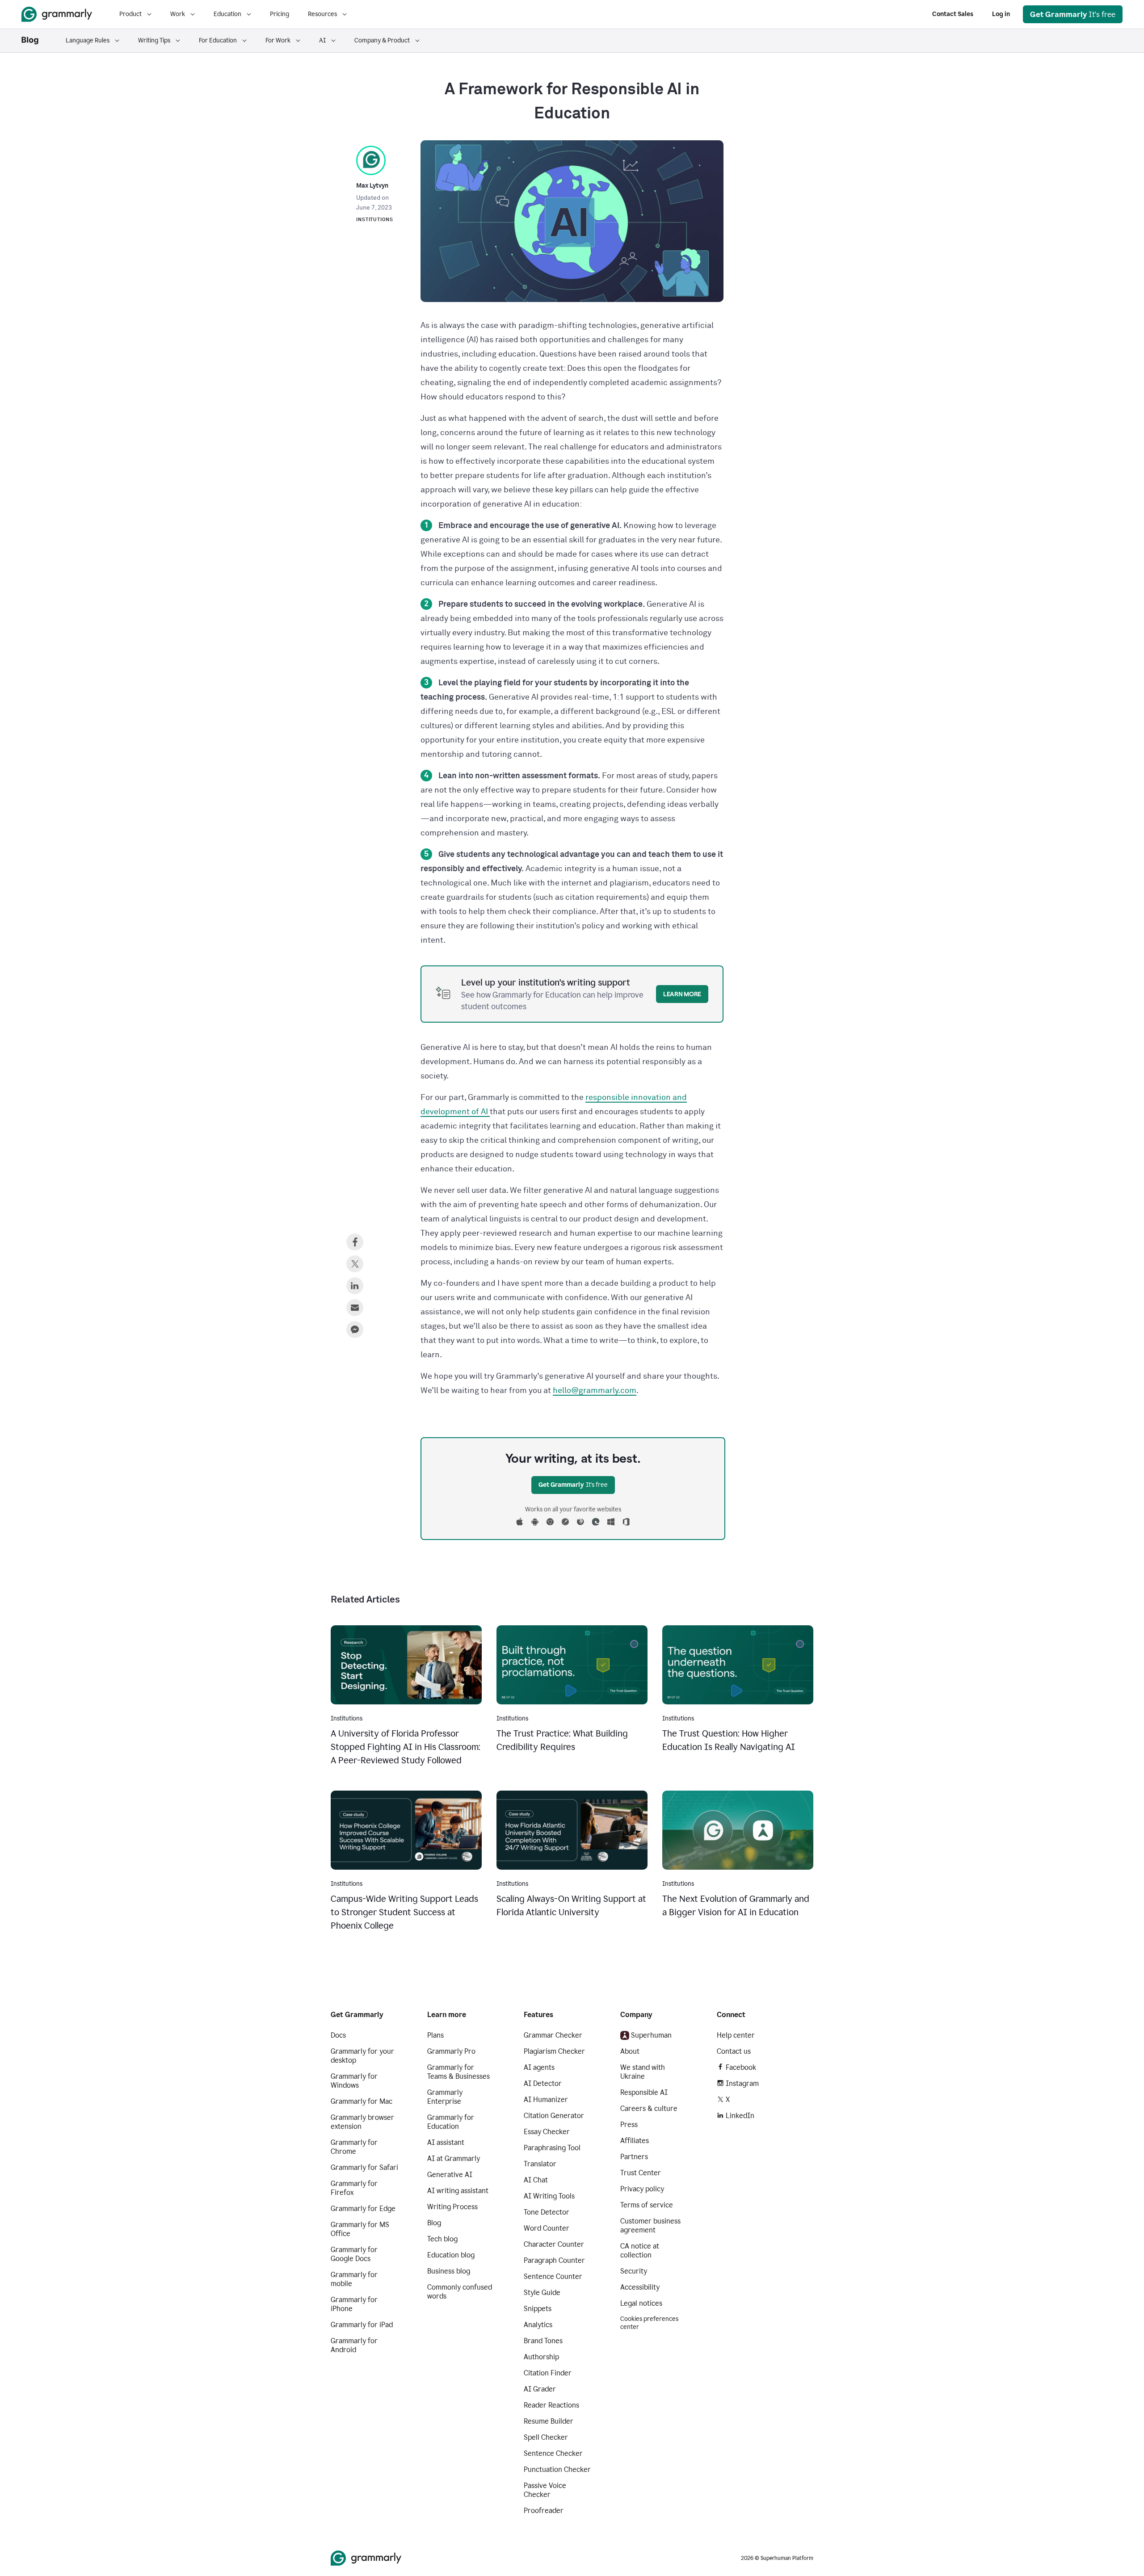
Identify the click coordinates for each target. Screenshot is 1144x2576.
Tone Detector (547, 2212)
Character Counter (554, 2244)
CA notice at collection (640, 2251)
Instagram (742, 2083)
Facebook (741, 2067)
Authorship (541, 2357)
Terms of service (647, 2205)
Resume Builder (549, 2421)
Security (634, 2271)
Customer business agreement (650, 2226)
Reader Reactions (551, 2405)
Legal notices (641, 2303)
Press (629, 2125)
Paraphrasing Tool (552, 2148)
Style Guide (542, 2293)
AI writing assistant (458, 2191)
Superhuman (651, 2035)
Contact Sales (953, 14)
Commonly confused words (460, 2292)
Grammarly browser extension (362, 2122)
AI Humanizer (546, 2100)
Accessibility (640, 2287)
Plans (435, 2035)
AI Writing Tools (549, 2196)
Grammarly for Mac (362, 2101)
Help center (736, 2035)
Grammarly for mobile (354, 2279)
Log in (1001, 14)
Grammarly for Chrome (354, 2147)
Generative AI (450, 2175)
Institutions (375, 220)
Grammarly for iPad (362, 2325)
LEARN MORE (682, 994)
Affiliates (635, 2141)
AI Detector (543, 2083)
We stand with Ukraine (643, 2072)
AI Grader (540, 2389)
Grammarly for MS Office (360, 2229)
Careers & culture (649, 2108)
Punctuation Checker (557, 2469)
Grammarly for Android (354, 2345)
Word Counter (547, 2228)
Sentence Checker (553, 2453)
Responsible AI (644, 2092)
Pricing (280, 14)
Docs (338, 2035)
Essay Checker (547, 2132)
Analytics (538, 2325)
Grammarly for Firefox (354, 2188)
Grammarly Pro (451, 2051)
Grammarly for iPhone (354, 2304)
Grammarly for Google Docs (354, 2254)
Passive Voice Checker (545, 2490)
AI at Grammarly (454, 2159)
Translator (540, 2164)
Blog (434, 2223)
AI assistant (446, 2142)
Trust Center (641, 2173)
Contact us (734, 2051)
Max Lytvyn (372, 186)
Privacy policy (642, 2189)
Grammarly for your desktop (362, 2056)
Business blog (449, 2271)
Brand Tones (543, 2341)
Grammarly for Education (451, 2122)
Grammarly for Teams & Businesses (458, 2072)
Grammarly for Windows (354, 2081)
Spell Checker (546, 2437)
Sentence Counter (553, 2276)
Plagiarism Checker (554, 2051)
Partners (634, 2157)
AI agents (539, 2067)
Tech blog (442, 2239)
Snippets (538, 2309)
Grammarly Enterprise (445, 2097)
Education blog (451, 2255)
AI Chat (536, 2180)
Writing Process (452, 2207)
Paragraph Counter (554, 2260)
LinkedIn (740, 2116)
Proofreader (544, 2511)
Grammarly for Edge (363, 2209)
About (630, 2051)
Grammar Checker (553, 2035)
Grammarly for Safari (364, 2167)
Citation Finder (548, 2373)
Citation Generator (554, 2116)
